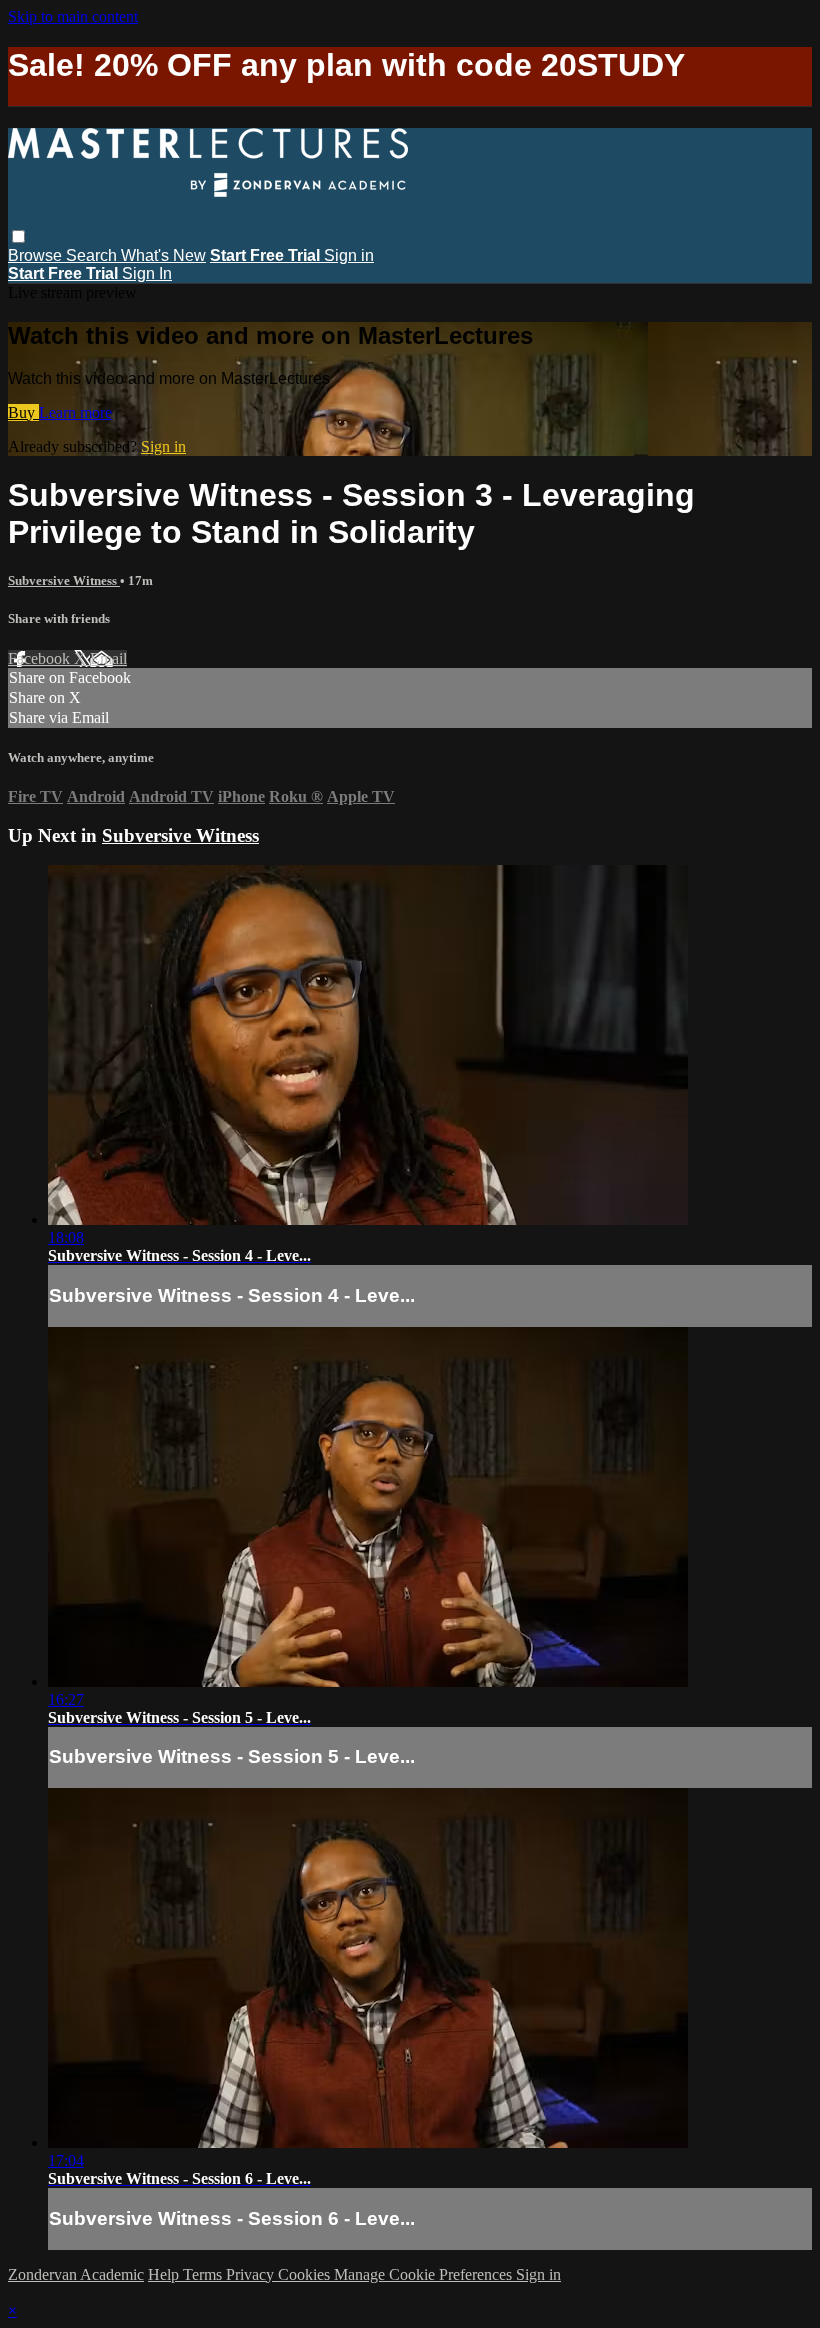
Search (93, 255)
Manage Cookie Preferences (425, 2274)
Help (165, 2274)
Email (108, 658)
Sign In (147, 273)
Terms (204, 2274)
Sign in (349, 255)
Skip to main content (73, 16)
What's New (163, 255)
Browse (37, 255)
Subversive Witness (64, 580)
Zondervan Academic (76, 2274)
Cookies (306, 2274)
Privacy (252, 2274)
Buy (23, 412)
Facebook (41, 658)
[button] (18, 236)
